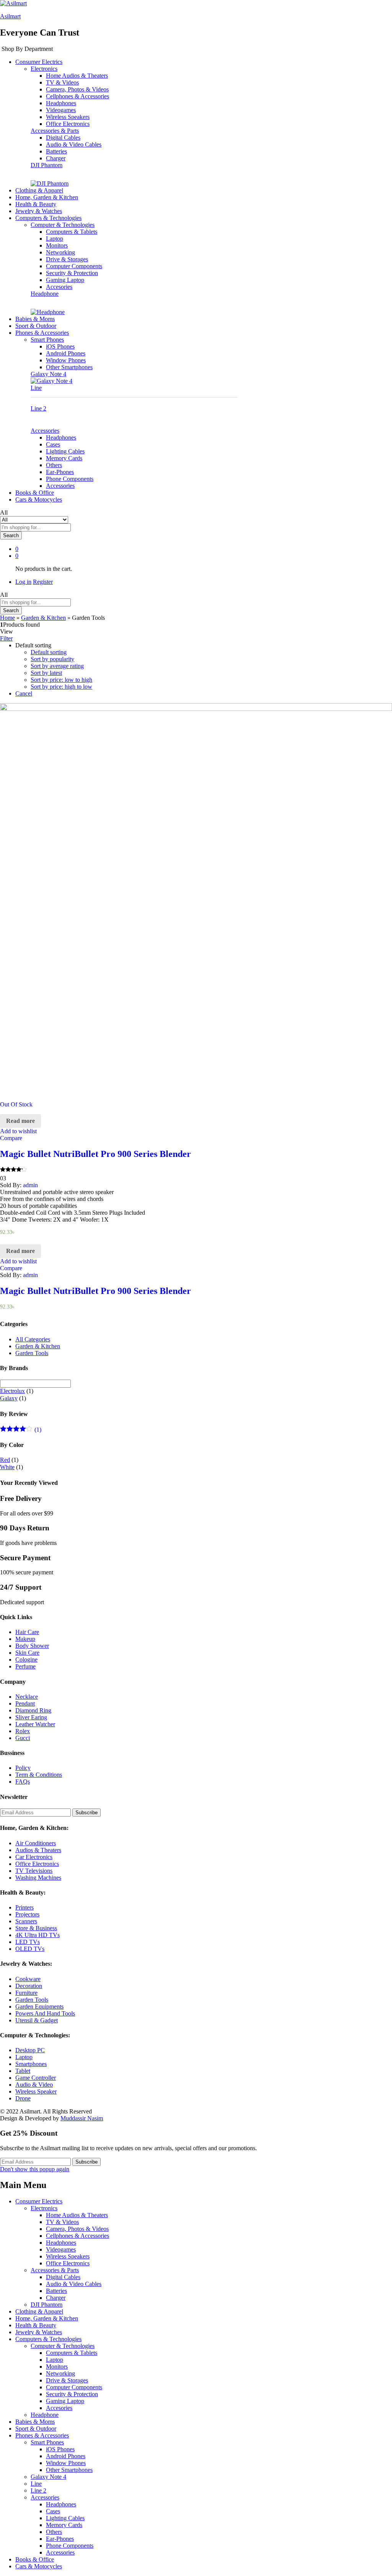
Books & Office (35, 493)
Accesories (59, 287)
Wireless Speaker (36, 2091)
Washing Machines (38, 1878)
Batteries (56, 151)
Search (11, 535)
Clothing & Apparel (39, 190)
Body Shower (32, 1646)
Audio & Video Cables (74, 144)
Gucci (23, 1738)
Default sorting (49, 652)
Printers (24, 1907)
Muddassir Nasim (82, 2118)
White (7, 1467)
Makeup (25, 1639)
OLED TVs (30, 1949)
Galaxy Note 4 (48, 374)
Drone (23, 2098)
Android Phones (66, 353)
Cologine (26, 1659)
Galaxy (9, 1398)
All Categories (33, 1339)
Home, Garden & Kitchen (47, 197)
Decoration (29, 1986)
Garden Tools (32, 1353)
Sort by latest (46, 673)
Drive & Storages (67, 259)
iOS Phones (60, 346)
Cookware (28, 1979)
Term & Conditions (39, 1775)
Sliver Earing (31, 1717)
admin (30, 1185)
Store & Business (36, 1928)
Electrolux (12, 1391)
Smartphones (31, 2064)
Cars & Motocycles (39, 499)
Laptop (55, 239)
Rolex (23, 1731)
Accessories (60, 486)
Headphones (61, 103)
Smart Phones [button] (47, 340)
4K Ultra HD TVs (38, 1935)
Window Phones (66, 360)
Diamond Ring (33, 1710)
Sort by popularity (52, 659)
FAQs (23, 1782)
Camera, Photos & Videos (77, 89)
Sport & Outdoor (36, 326)
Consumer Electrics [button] (39, 62)
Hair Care (27, 1632)
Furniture (26, 1993)
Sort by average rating (57, 666)
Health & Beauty (36, 204)
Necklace (27, 1697)
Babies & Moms (35, 319)
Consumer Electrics (39, 2201)
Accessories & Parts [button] (55, 131)
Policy (23, 1768)
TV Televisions (34, 1871)
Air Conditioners (36, 1843)
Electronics (44, 2208)
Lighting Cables (65, 451)
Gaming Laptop (65, 280)
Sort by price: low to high (61, 680)
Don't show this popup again (35, 2169)
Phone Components (70, 479)
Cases (53, 444)
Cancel (24, 693)
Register (43, 582)
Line (36, 388)
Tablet (23, 2071)
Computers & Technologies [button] (48, 218)
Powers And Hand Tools (45, 2013)
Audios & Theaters (38, 1850)
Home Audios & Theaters (77, 76)
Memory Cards (64, 458)
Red (5, 1460)
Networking (60, 252)
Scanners (26, 1921)
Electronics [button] (44, 69)
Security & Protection (72, 273)
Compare (11, 1138)
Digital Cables (63, 138)
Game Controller (36, 2078)
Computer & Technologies (63, 2346)
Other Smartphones (69, 367)
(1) (21, 1430)
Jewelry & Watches (39, 211)
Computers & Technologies (48, 2339)
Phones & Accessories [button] (42, 333)
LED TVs (28, 1942)
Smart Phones (47, 2442)
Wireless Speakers (68, 117)
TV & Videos (62, 82)
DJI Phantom (47, 165)
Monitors (57, 245)
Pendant (25, 1703)
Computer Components (74, 266)
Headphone (45, 294)
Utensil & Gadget (37, 2020)
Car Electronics (34, 1857)
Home (7, 618)
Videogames (61, 110)
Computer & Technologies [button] (63, 225)
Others (54, 465)
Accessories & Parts (55, 2270)
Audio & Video (34, 2085)
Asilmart (10, 16)
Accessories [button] (45, 431)
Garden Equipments (39, 2007)
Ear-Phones (60, 472)
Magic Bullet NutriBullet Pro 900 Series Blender (96, 1154)
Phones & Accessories (42, 2435)
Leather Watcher (35, 1724)
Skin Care (27, 1653)
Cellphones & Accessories (78, 96)
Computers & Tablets (72, 232)
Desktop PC (30, 2050)
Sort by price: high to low (61, 687)
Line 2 (38, 408)
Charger (56, 158)
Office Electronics (68, 124)
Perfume (25, 1666)
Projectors (27, 1914)
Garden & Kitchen (43, 618)
